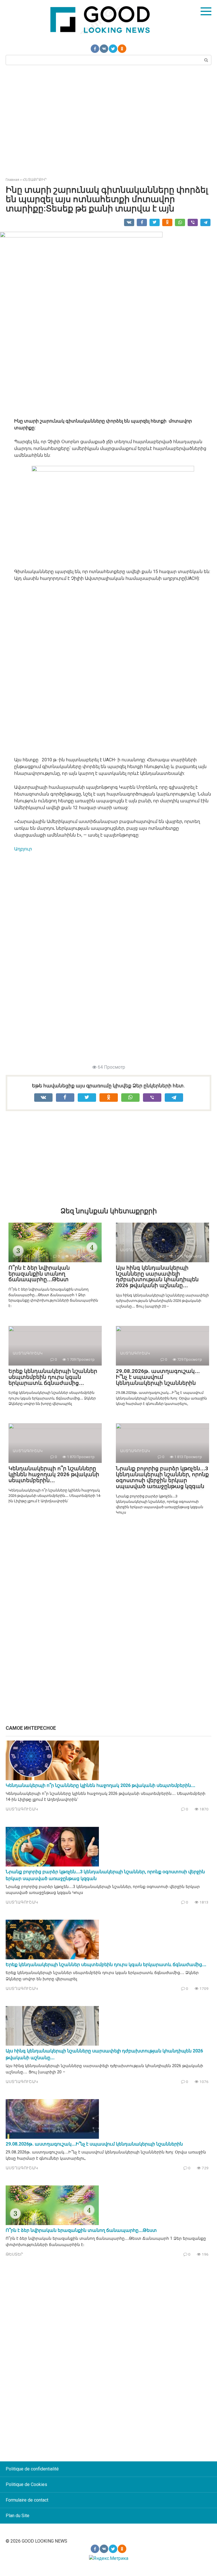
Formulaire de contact (27, 2500)
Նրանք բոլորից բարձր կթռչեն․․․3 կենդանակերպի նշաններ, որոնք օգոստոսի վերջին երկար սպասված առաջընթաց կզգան (162, 1477)
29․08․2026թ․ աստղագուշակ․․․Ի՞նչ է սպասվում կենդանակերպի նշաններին (158, 1377)
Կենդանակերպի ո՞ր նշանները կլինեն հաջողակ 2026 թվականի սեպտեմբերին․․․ (54, 1474)
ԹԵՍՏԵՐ (14, 2254)
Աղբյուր (23, 849)
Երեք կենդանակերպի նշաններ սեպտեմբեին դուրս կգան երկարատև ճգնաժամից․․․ (53, 1377)
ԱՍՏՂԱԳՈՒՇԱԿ (22, 1809)
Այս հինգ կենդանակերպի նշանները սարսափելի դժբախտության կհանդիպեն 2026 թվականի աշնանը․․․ (157, 1277)
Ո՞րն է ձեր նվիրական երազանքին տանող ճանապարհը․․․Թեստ (39, 1274)
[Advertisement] (108, 120)
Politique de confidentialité (32, 2469)
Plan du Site (18, 2516)
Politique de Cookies (26, 2484)
